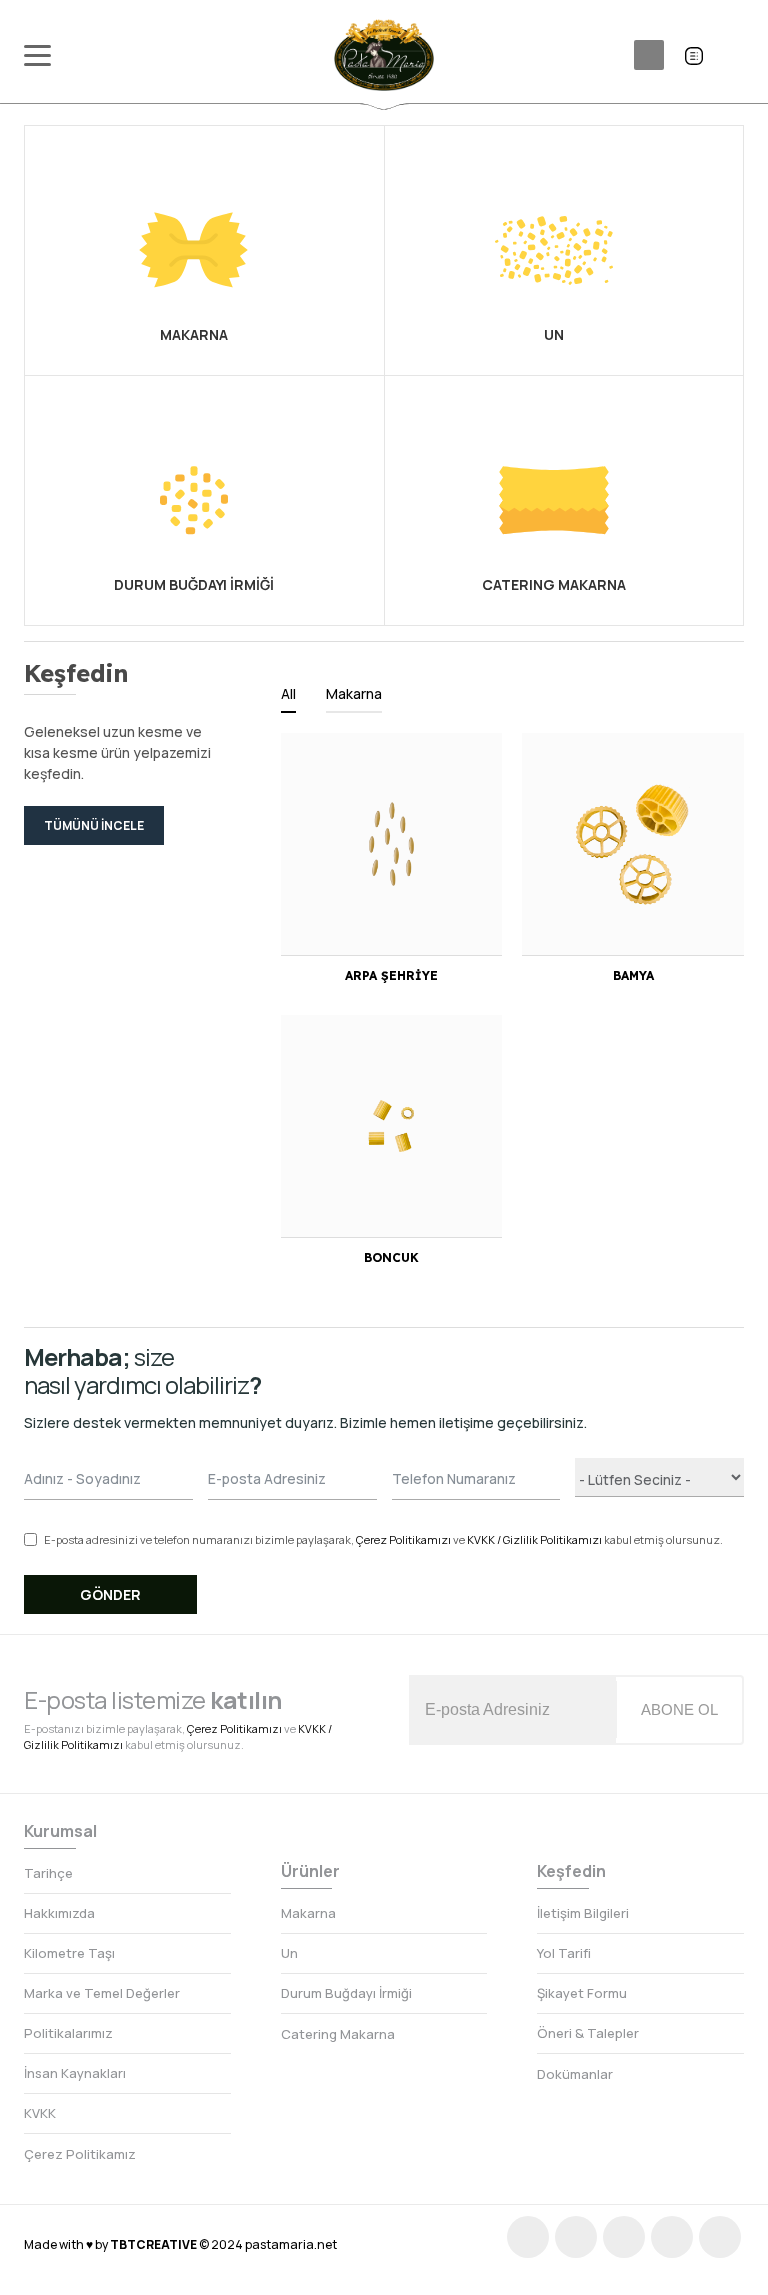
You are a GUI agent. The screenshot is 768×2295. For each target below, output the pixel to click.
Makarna (354, 693)
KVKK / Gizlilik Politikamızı (534, 1539)
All (288, 693)
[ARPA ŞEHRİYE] (392, 844)
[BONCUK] (392, 1126)
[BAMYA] (633, 844)
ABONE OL (679, 1709)
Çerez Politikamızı (403, 1539)
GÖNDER (110, 1594)
